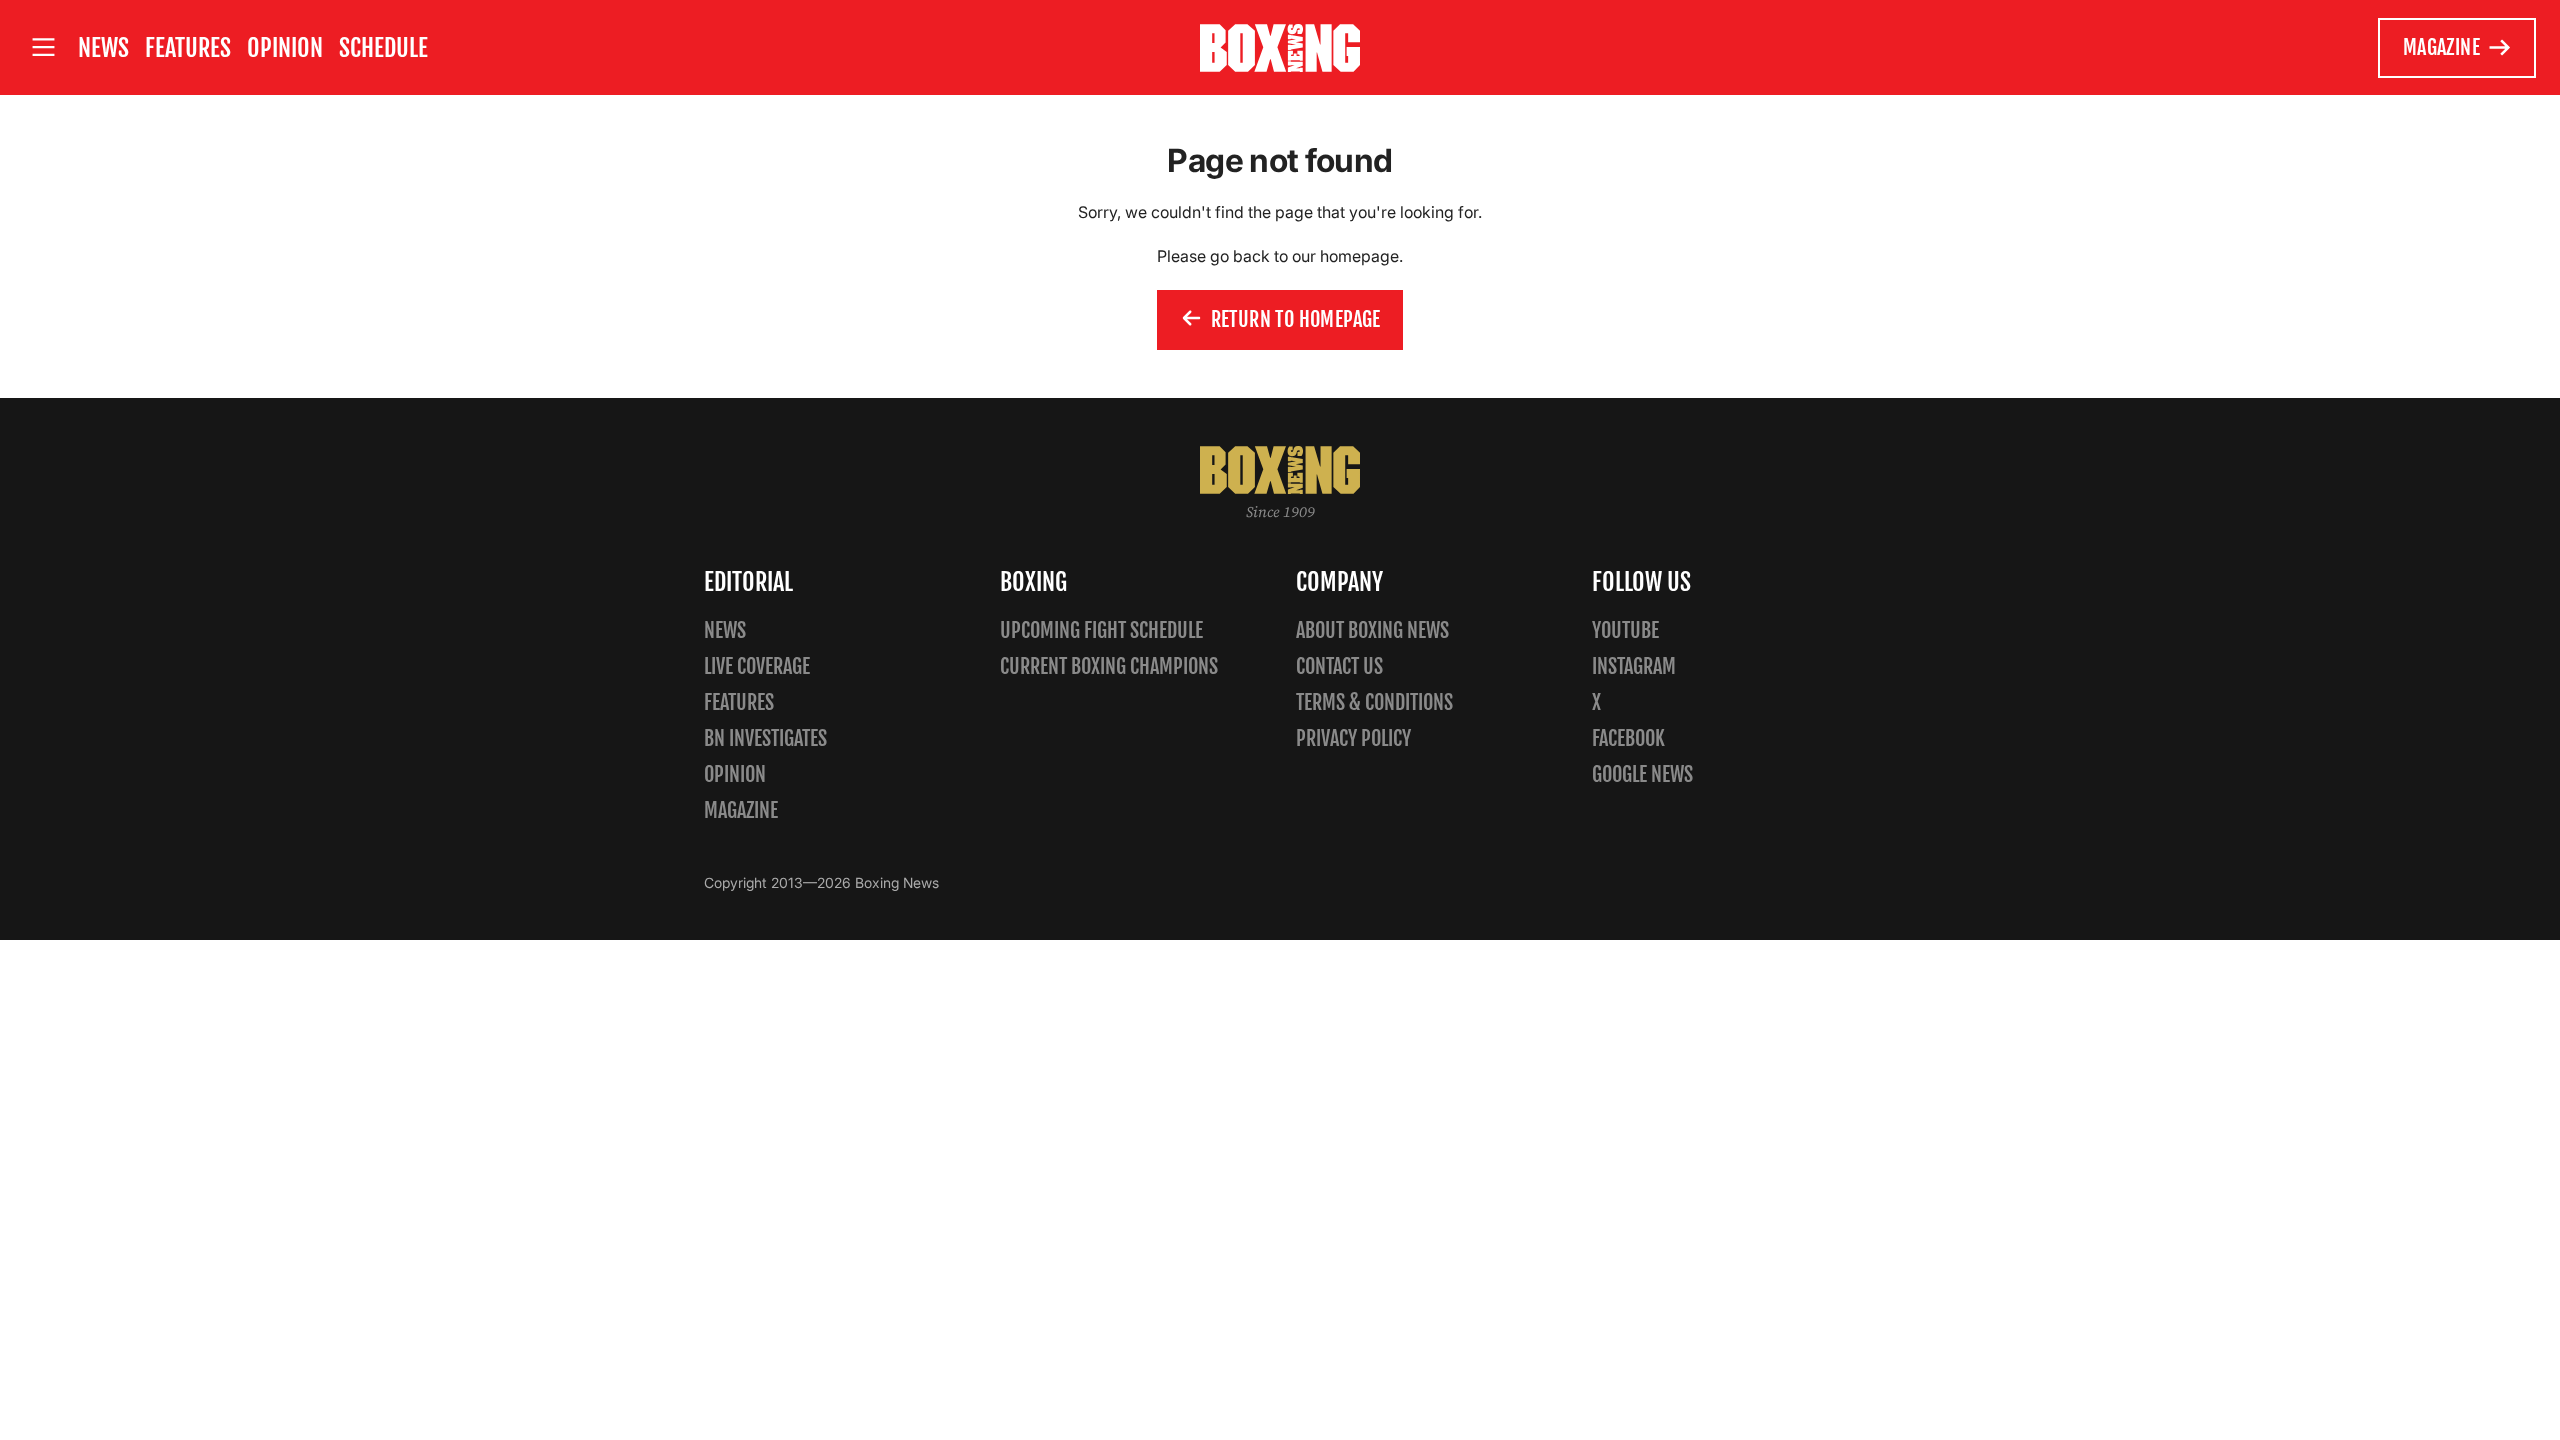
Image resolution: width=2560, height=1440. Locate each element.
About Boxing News (1372, 630)
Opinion (285, 48)
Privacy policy (1353, 738)
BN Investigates (765, 738)
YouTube (1625, 630)
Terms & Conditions (1374, 702)
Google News (1642, 774)
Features (188, 48)
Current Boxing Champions (1109, 666)
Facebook (1628, 738)
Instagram (1634, 666)
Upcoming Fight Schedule (1101, 630)
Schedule (383, 48)
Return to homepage (1296, 319)
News (103, 48)
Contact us (1339, 666)
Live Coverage (757, 666)
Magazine (2441, 47)
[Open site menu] (43, 47)
